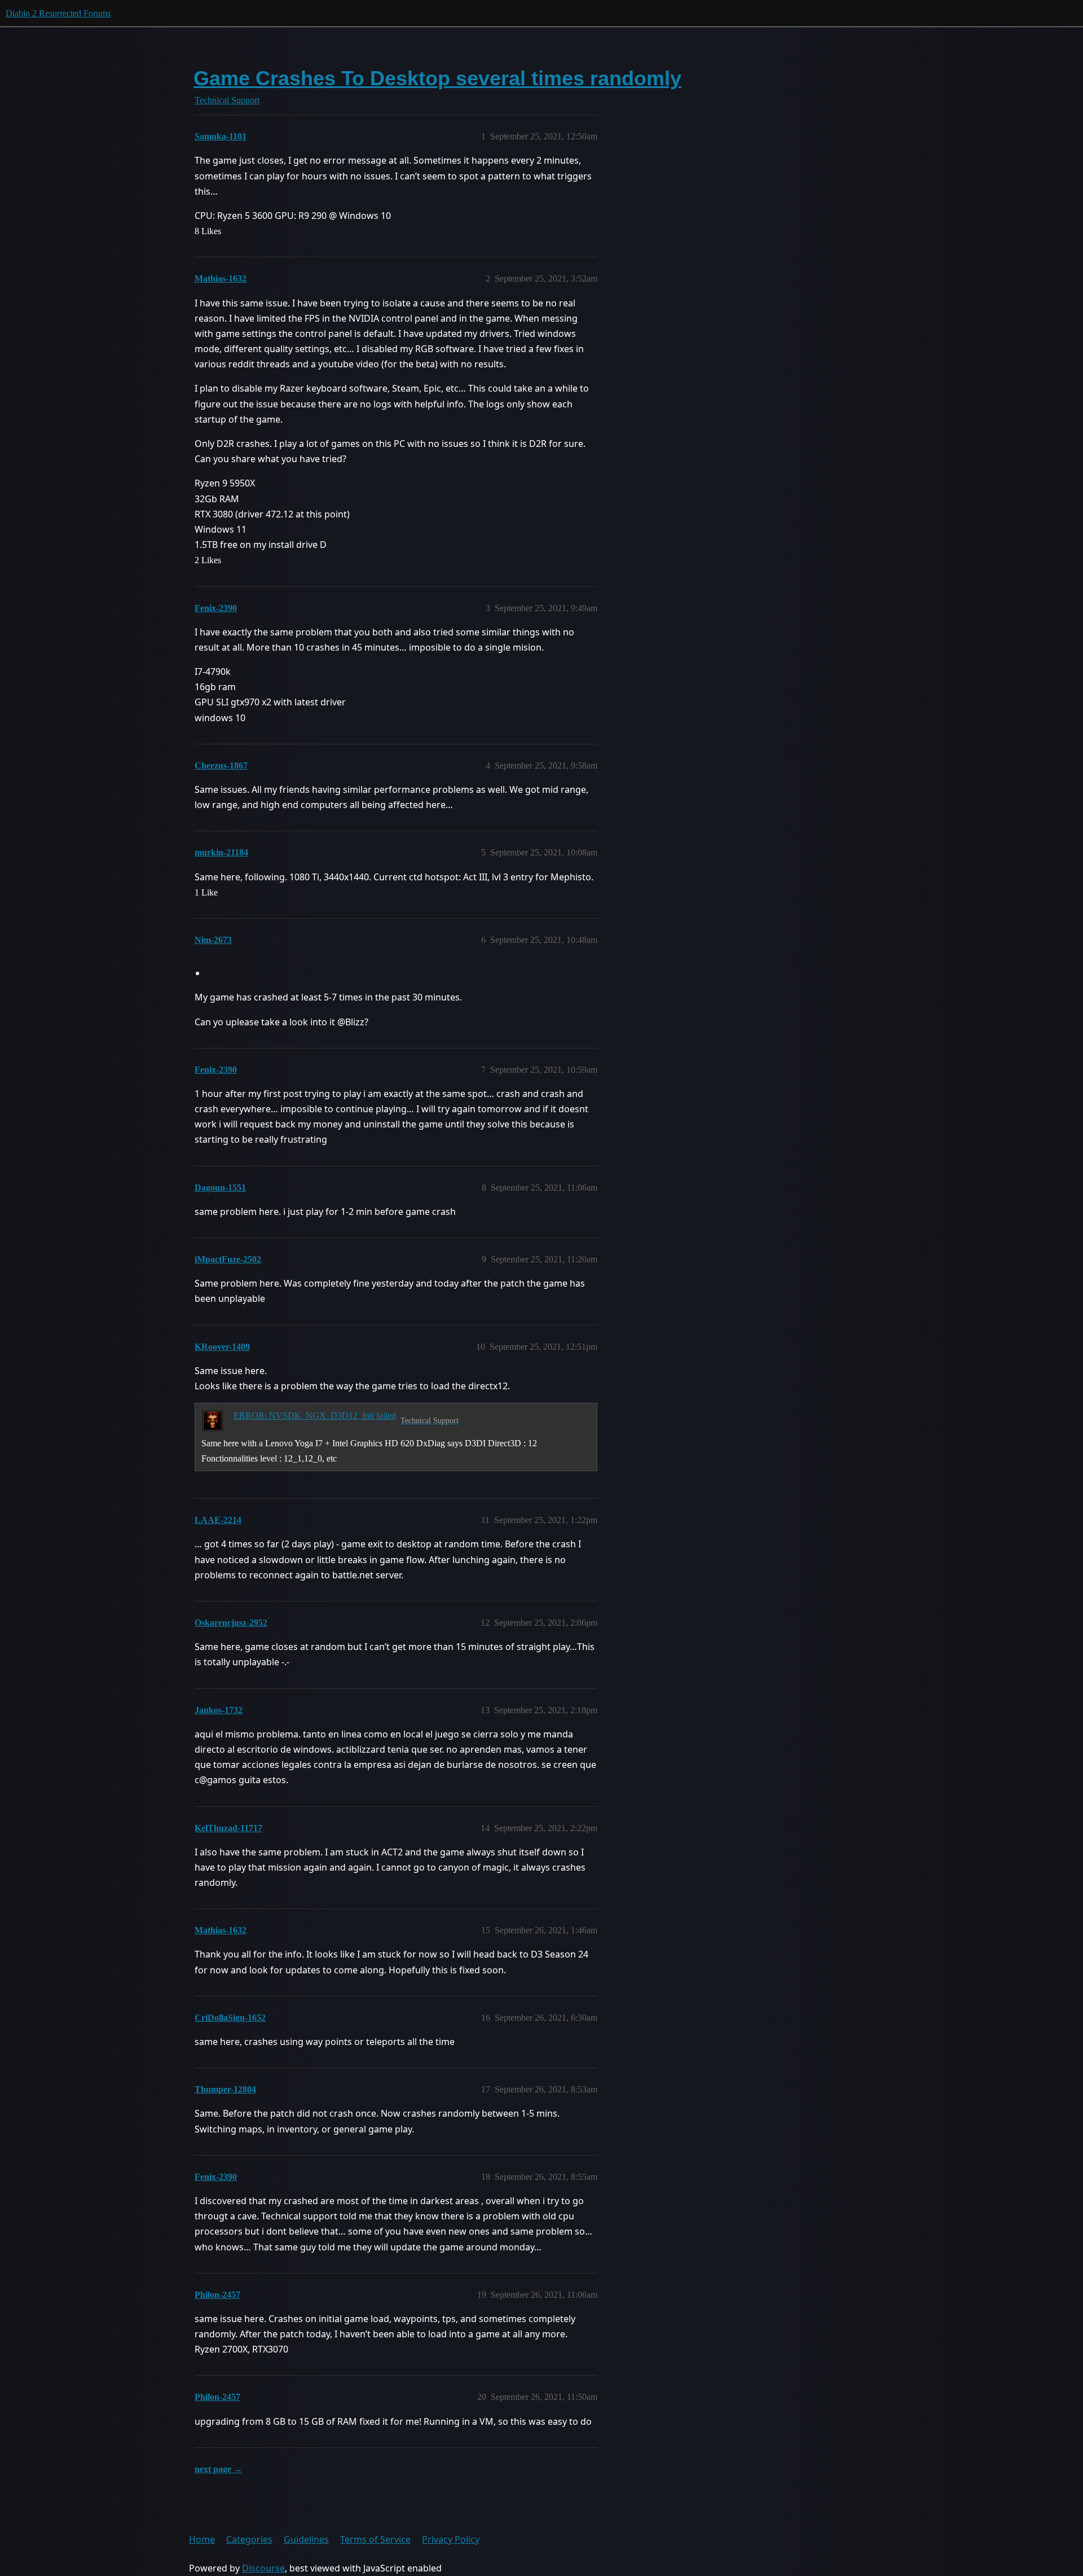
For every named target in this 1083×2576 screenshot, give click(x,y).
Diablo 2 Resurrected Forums (58, 13)
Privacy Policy (451, 2539)
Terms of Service (375, 2539)
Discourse (263, 2568)
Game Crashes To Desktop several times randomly (437, 78)
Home (202, 2539)
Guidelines (306, 2539)
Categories (249, 2539)
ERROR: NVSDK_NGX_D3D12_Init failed (315, 1416)
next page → (219, 2469)
